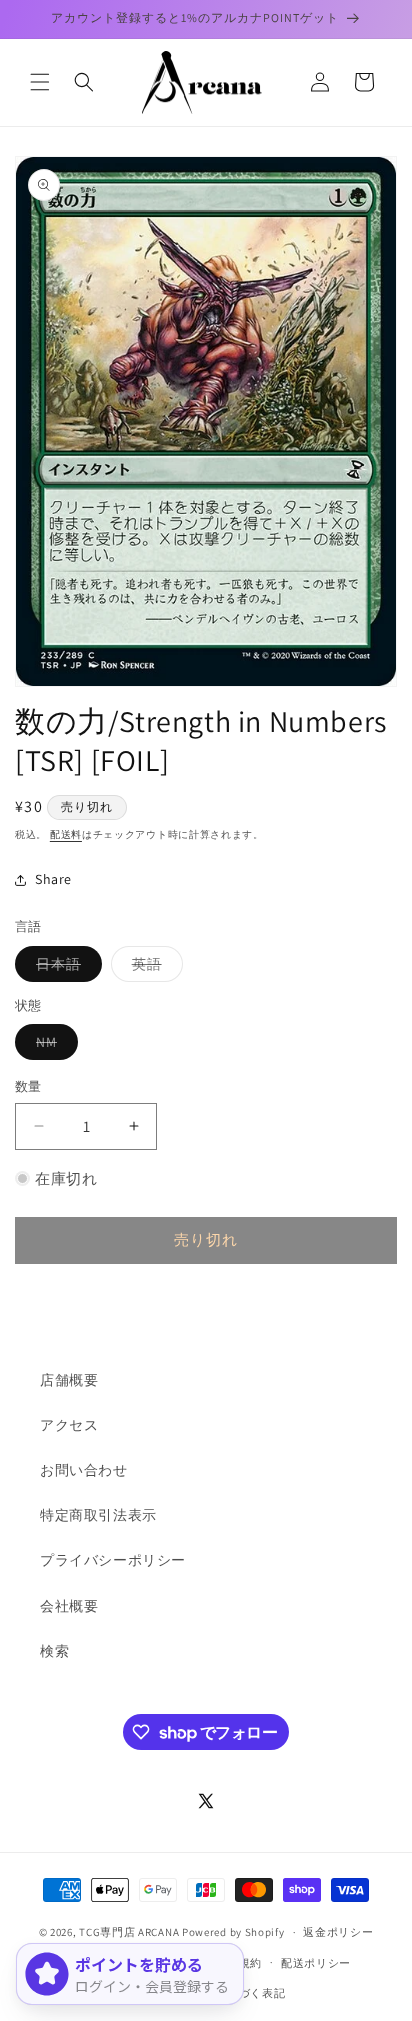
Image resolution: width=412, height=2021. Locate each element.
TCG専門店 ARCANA (129, 1932)
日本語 (65, 968)
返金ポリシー (338, 1932)
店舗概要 (69, 1380)
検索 (54, 1651)
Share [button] (53, 879)
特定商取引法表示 (98, 1515)
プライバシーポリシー (113, 1560)
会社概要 (69, 1606)
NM (53, 1046)
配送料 (66, 834)
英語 (154, 968)
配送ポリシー (316, 1963)
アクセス (69, 1425)
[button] (40, 82)
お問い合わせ (84, 1470)
